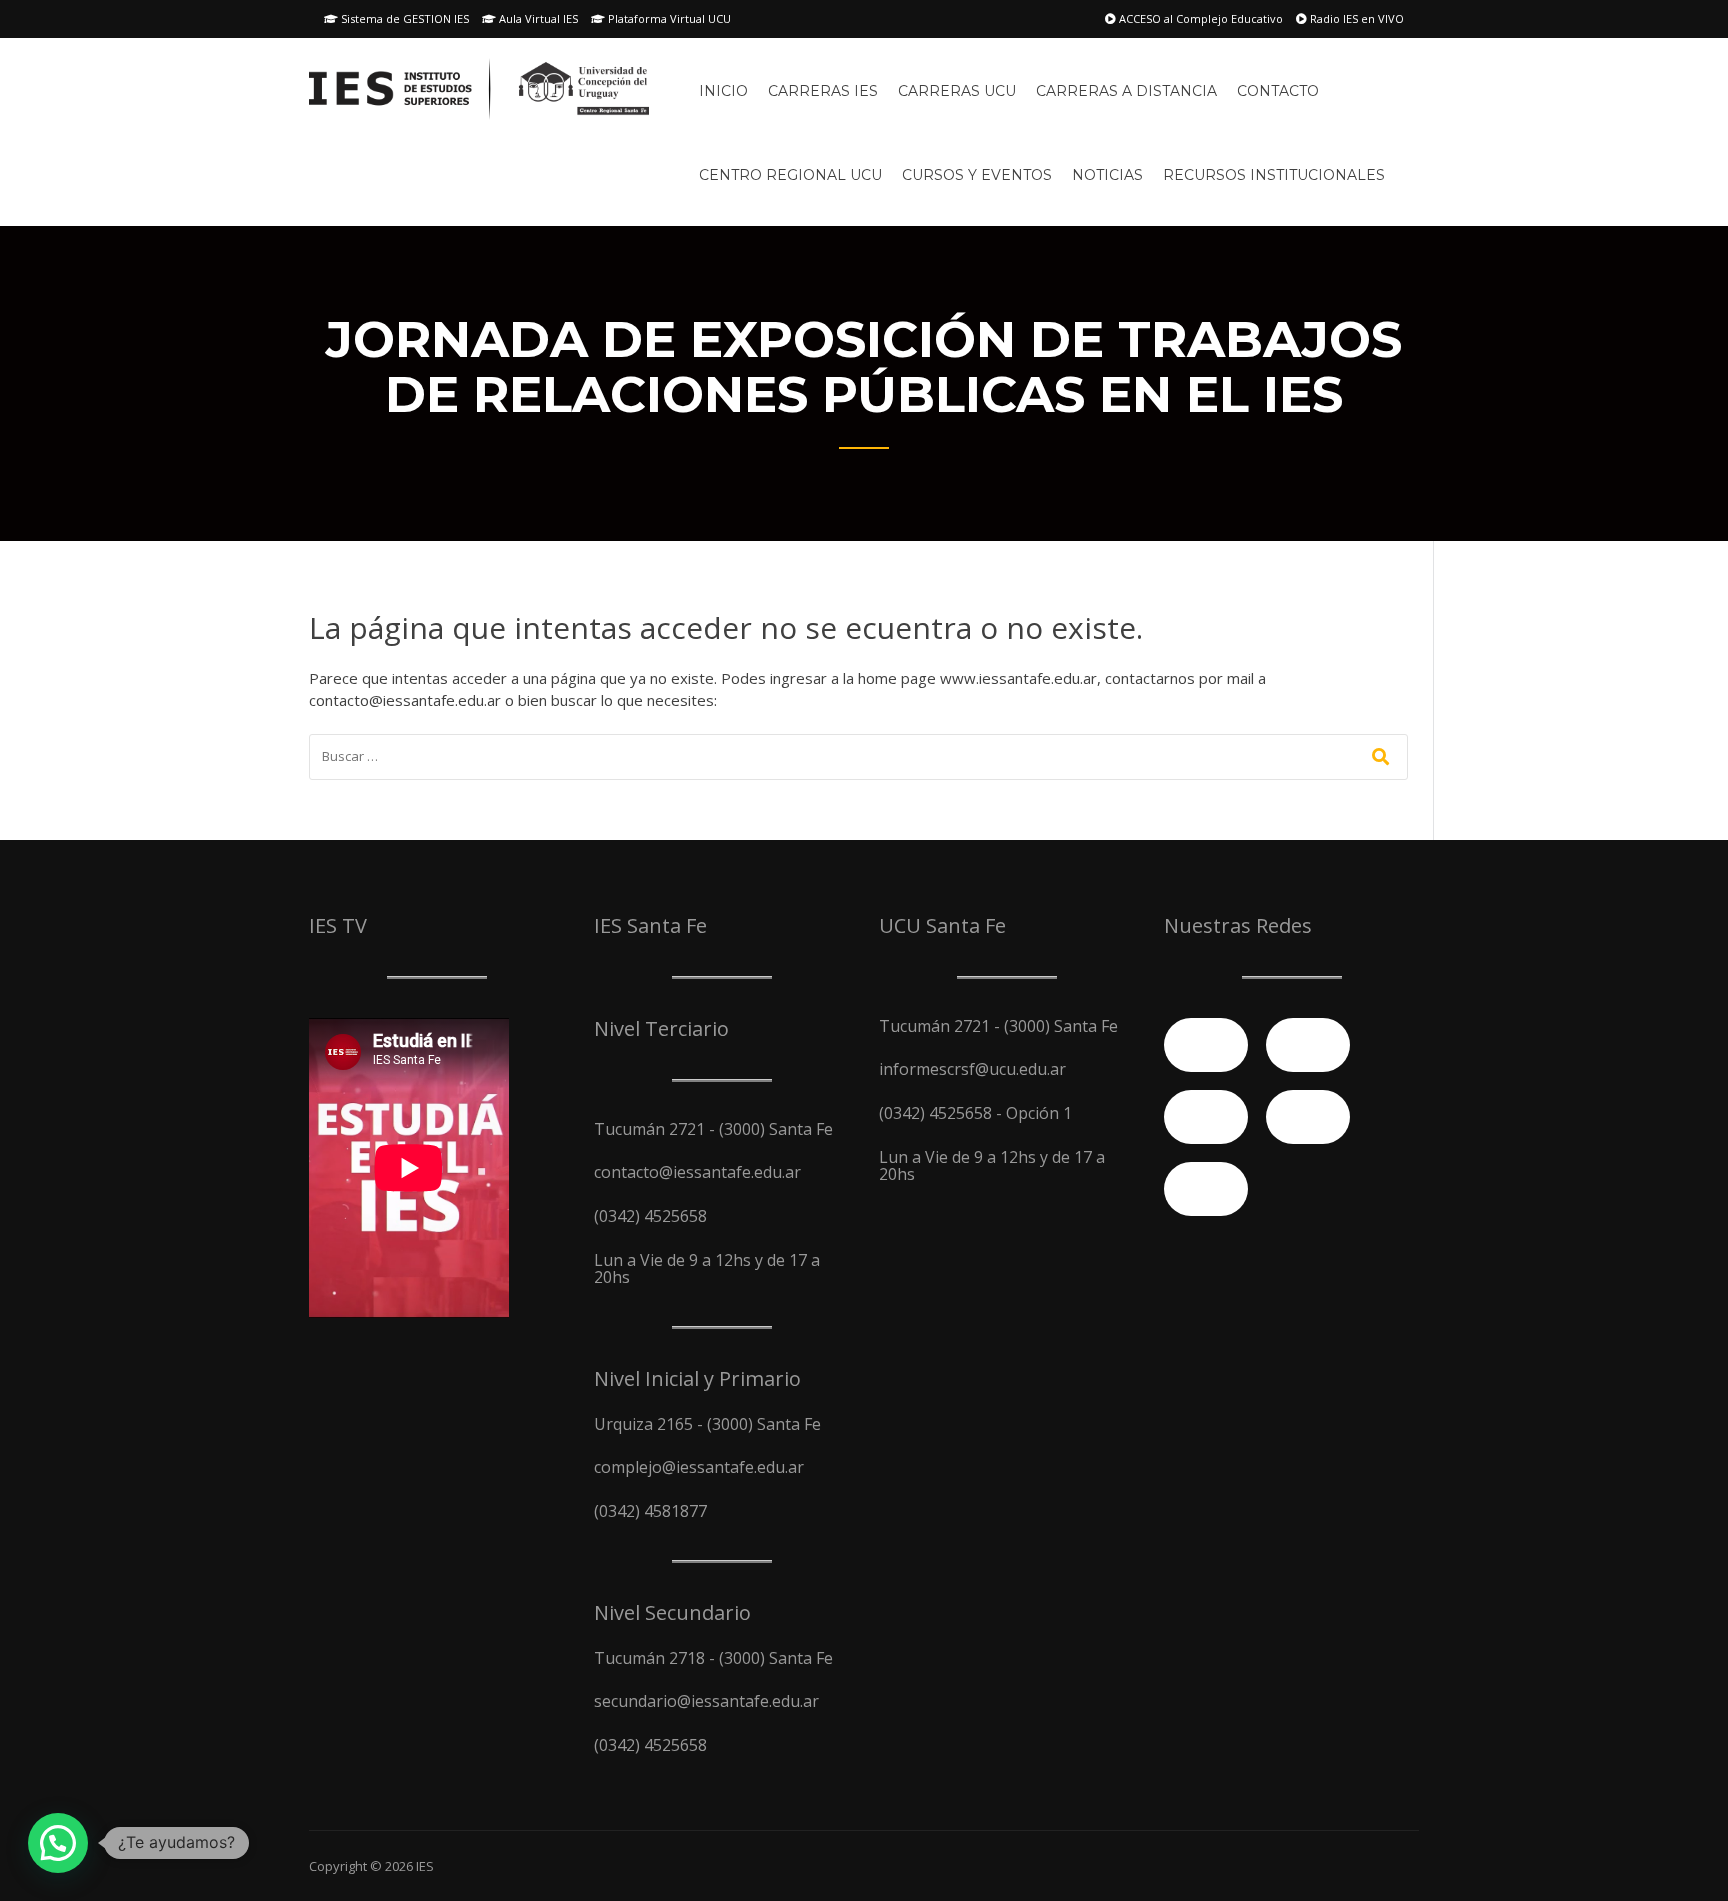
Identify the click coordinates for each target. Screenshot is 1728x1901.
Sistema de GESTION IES (403, 18)
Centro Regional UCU (790, 175)
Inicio (723, 91)
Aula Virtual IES (537, 18)
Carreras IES (823, 91)
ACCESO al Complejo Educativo (1199, 18)
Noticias (1107, 175)
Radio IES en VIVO (1355, 18)
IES (425, 1866)
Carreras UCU (957, 91)
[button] (58, 1843)
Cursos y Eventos (977, 175)
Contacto (1278, 91)
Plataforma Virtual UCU (668, 18)
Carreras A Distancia (1126, 91)
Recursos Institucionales (1274, 175)
